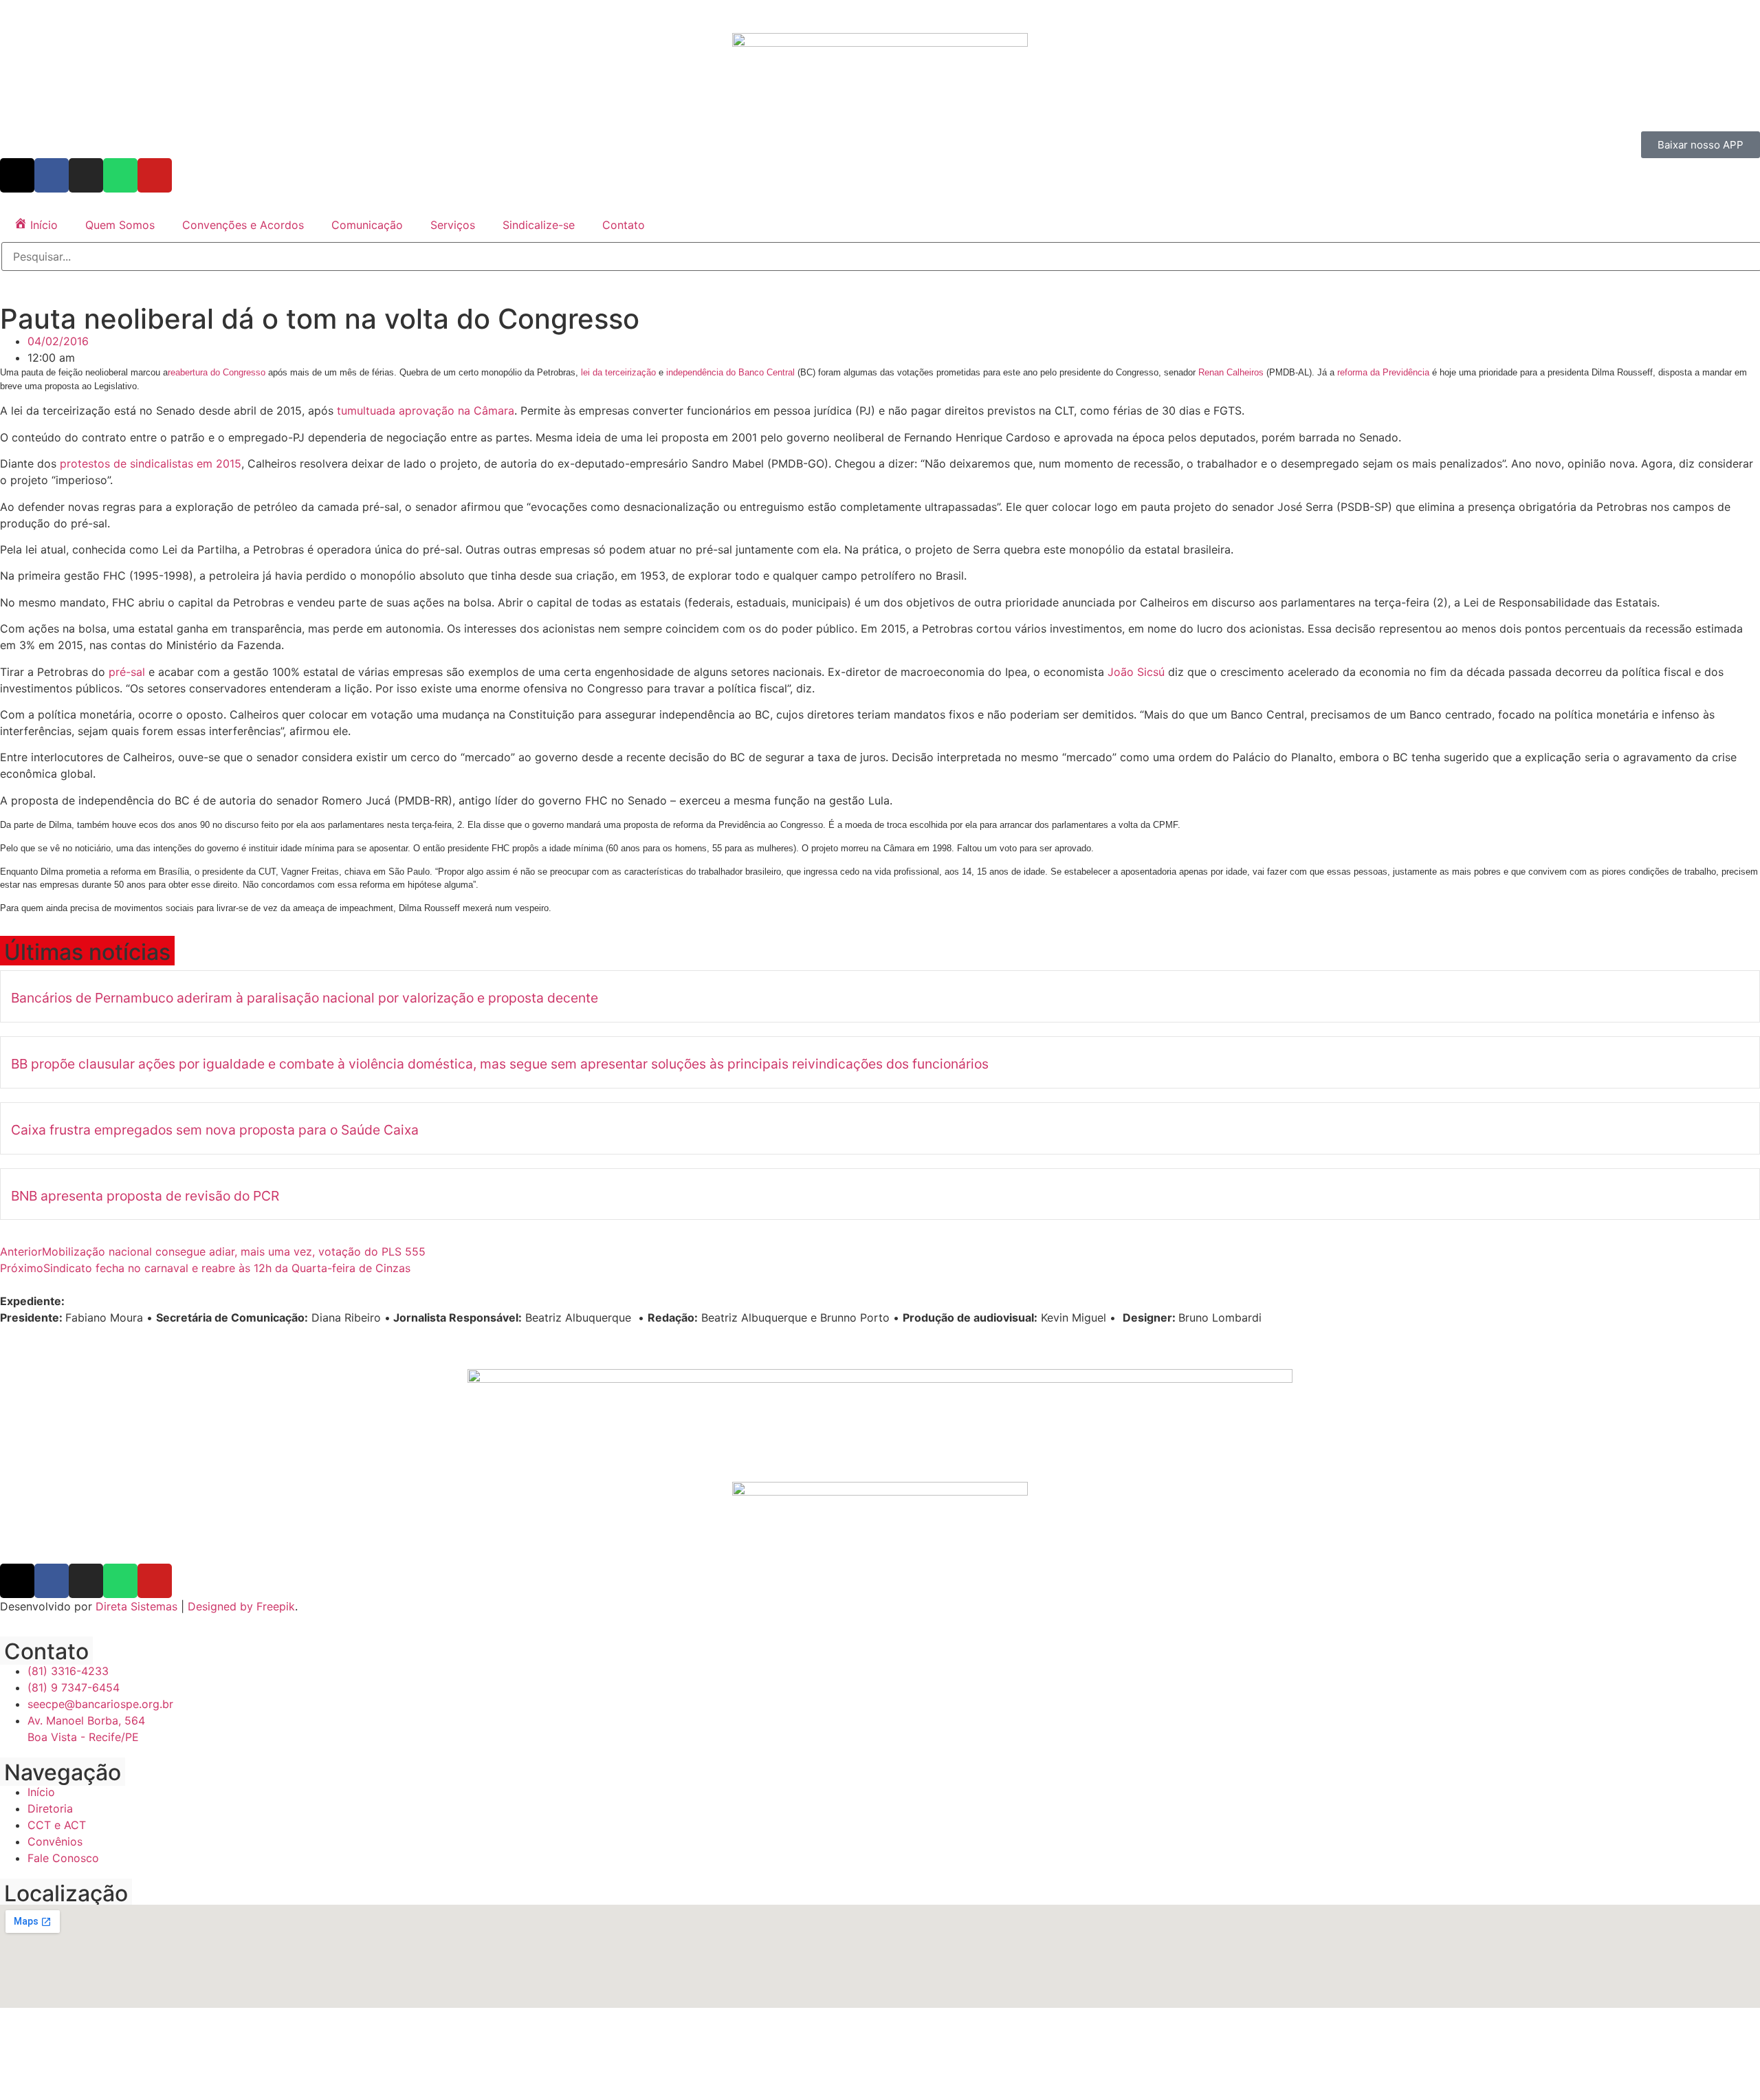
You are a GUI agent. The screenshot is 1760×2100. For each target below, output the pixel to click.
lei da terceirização (618, 372)
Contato (624, 225)
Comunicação (367, 225)
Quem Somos (120, 225)
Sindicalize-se (539, 225)
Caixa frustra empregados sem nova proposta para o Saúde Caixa (215, 1130)
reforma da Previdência (1385, 372)
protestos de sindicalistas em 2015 (151, 463)
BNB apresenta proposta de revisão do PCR (145, 1196)
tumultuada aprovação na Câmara (426, 411)
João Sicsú (1136, 672)
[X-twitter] (17, 175)
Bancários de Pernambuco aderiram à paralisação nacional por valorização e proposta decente (305, 998)
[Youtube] (155, 175)
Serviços (453, 225)
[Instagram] (86, 175)
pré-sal (129, 672)
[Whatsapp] (120, 175)
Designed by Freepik (241, 1606)
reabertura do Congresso (217, 372)
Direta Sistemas (136, 1606)
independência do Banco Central (730, 372)
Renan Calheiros (1231, 372)
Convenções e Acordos (243, 225)
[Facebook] (52, 175)
